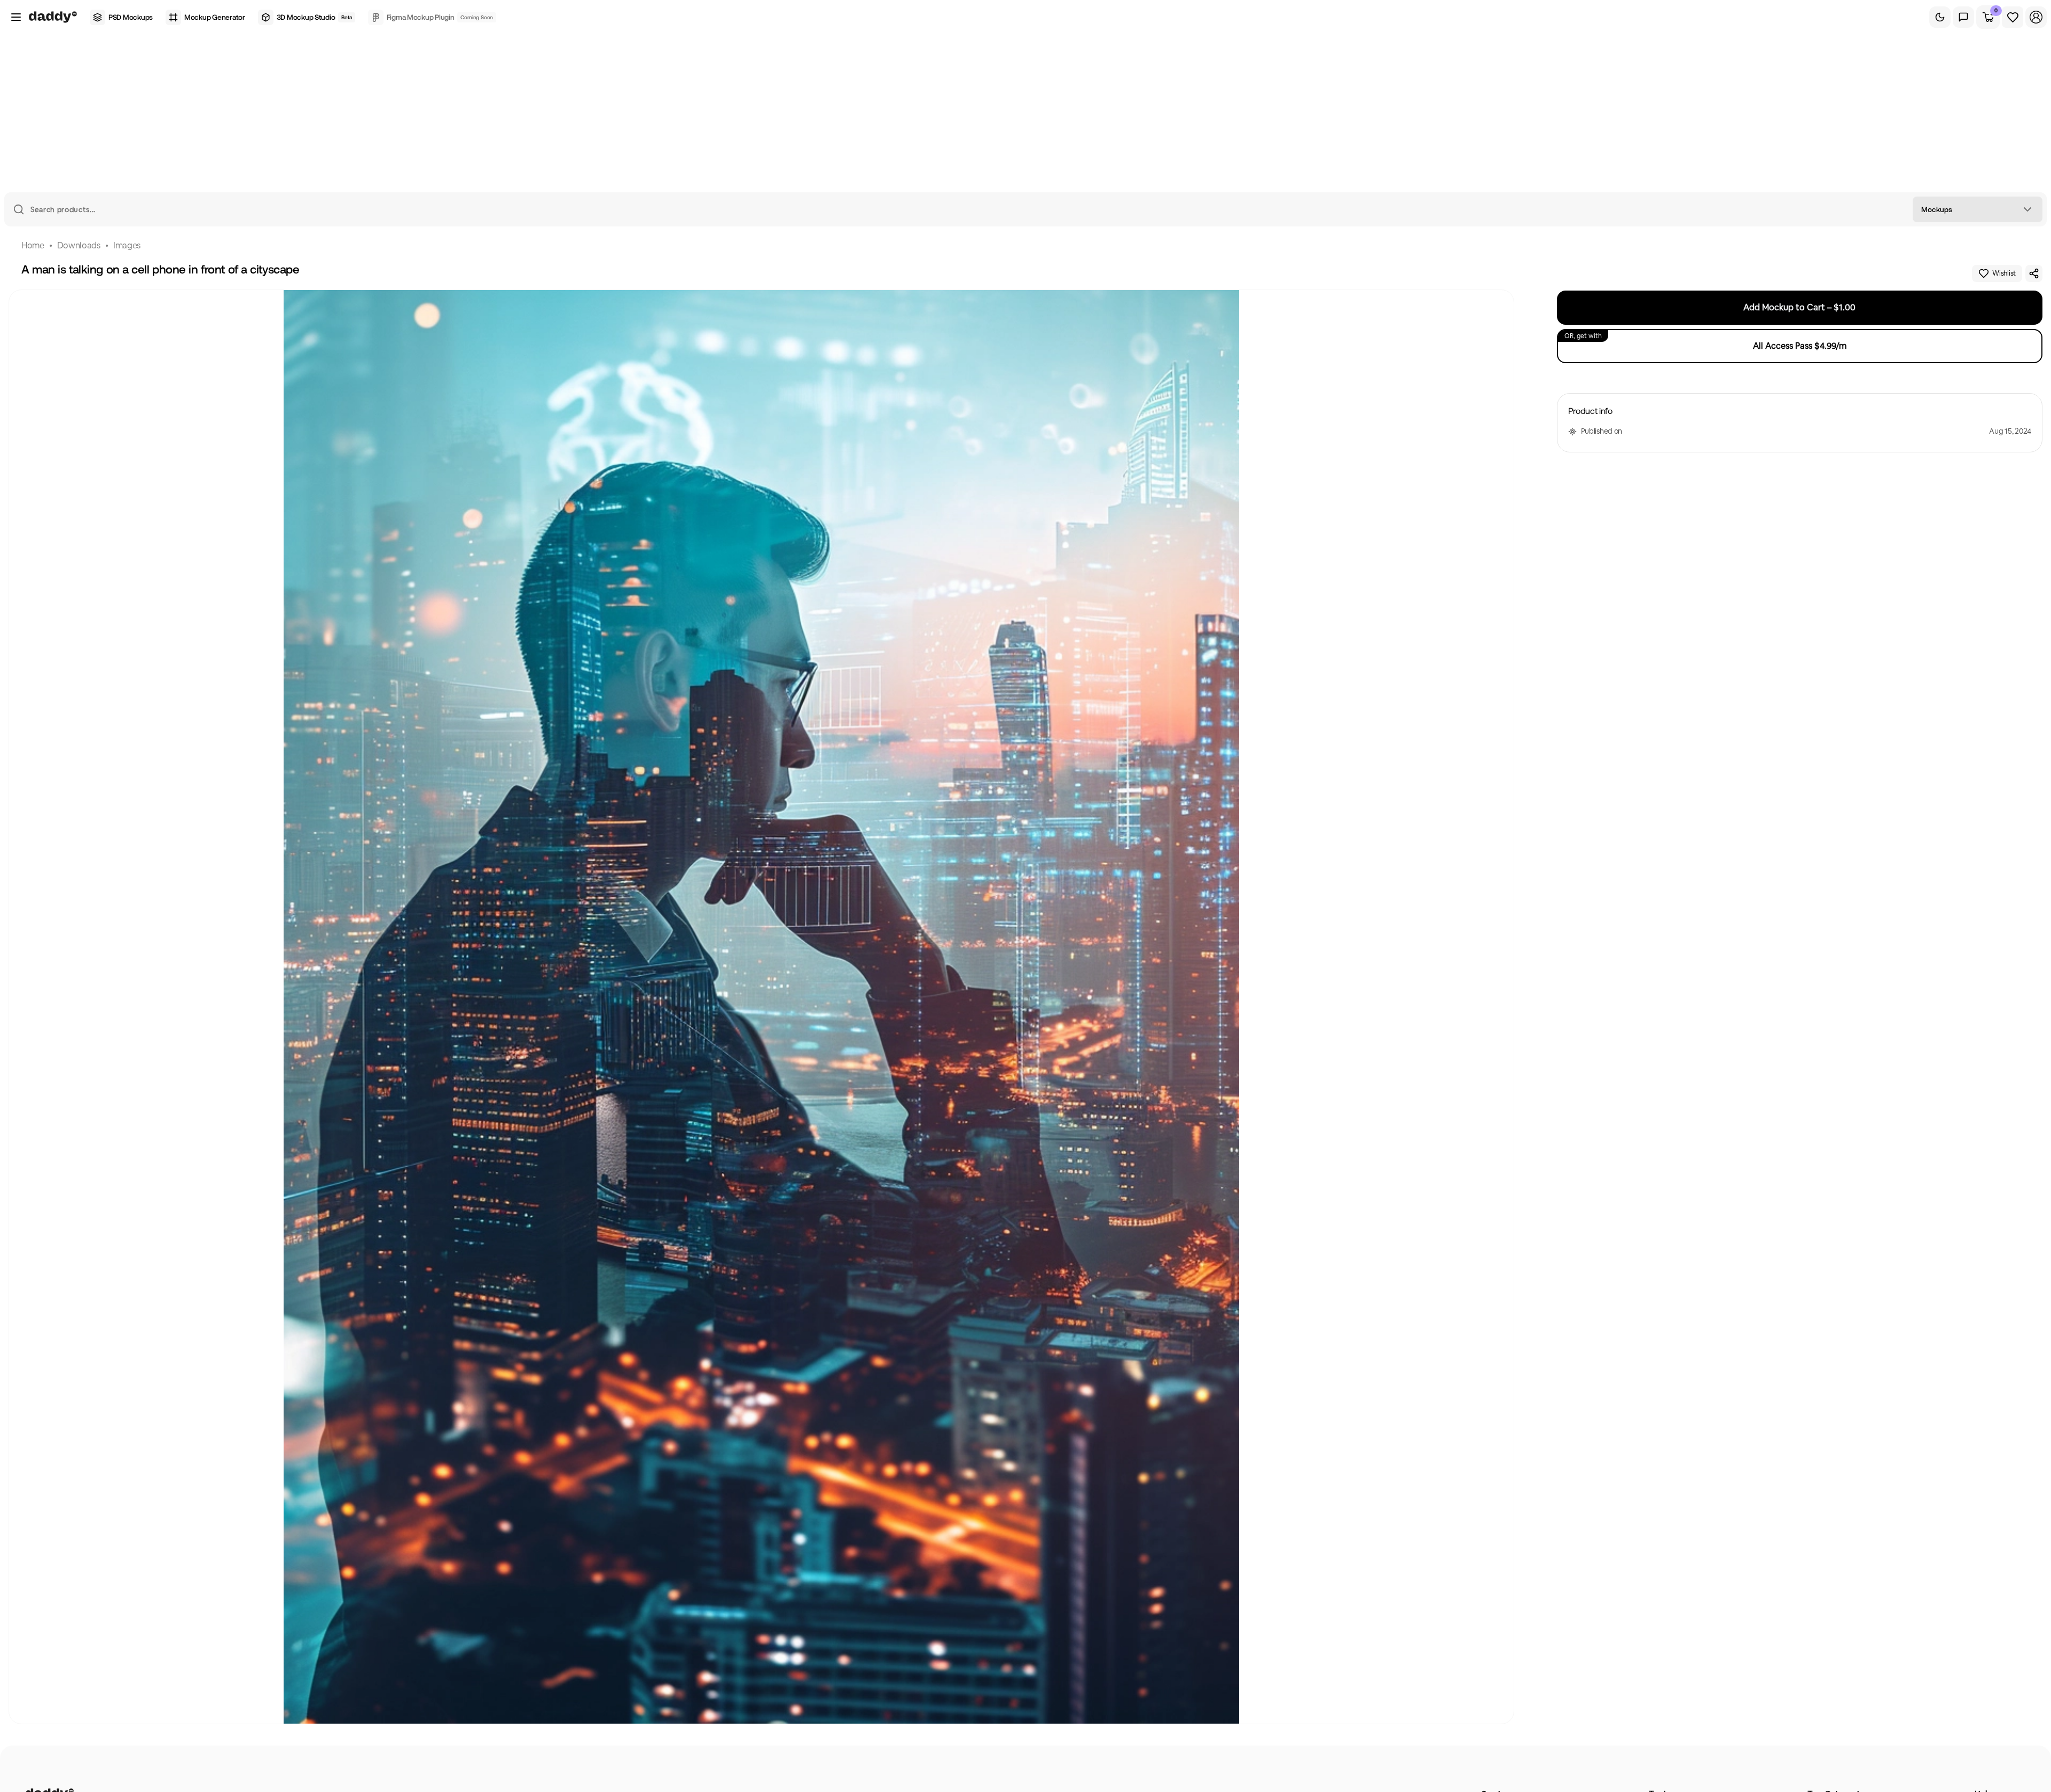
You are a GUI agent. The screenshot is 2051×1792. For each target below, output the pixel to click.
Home (33, 245)
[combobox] (1978, 209)
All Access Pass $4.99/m (1705, 342)
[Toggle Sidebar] (16, 17)
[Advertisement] (1025, 112)
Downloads (79, 245)
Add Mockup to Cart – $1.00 (1799, 307)
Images (127, 245)
